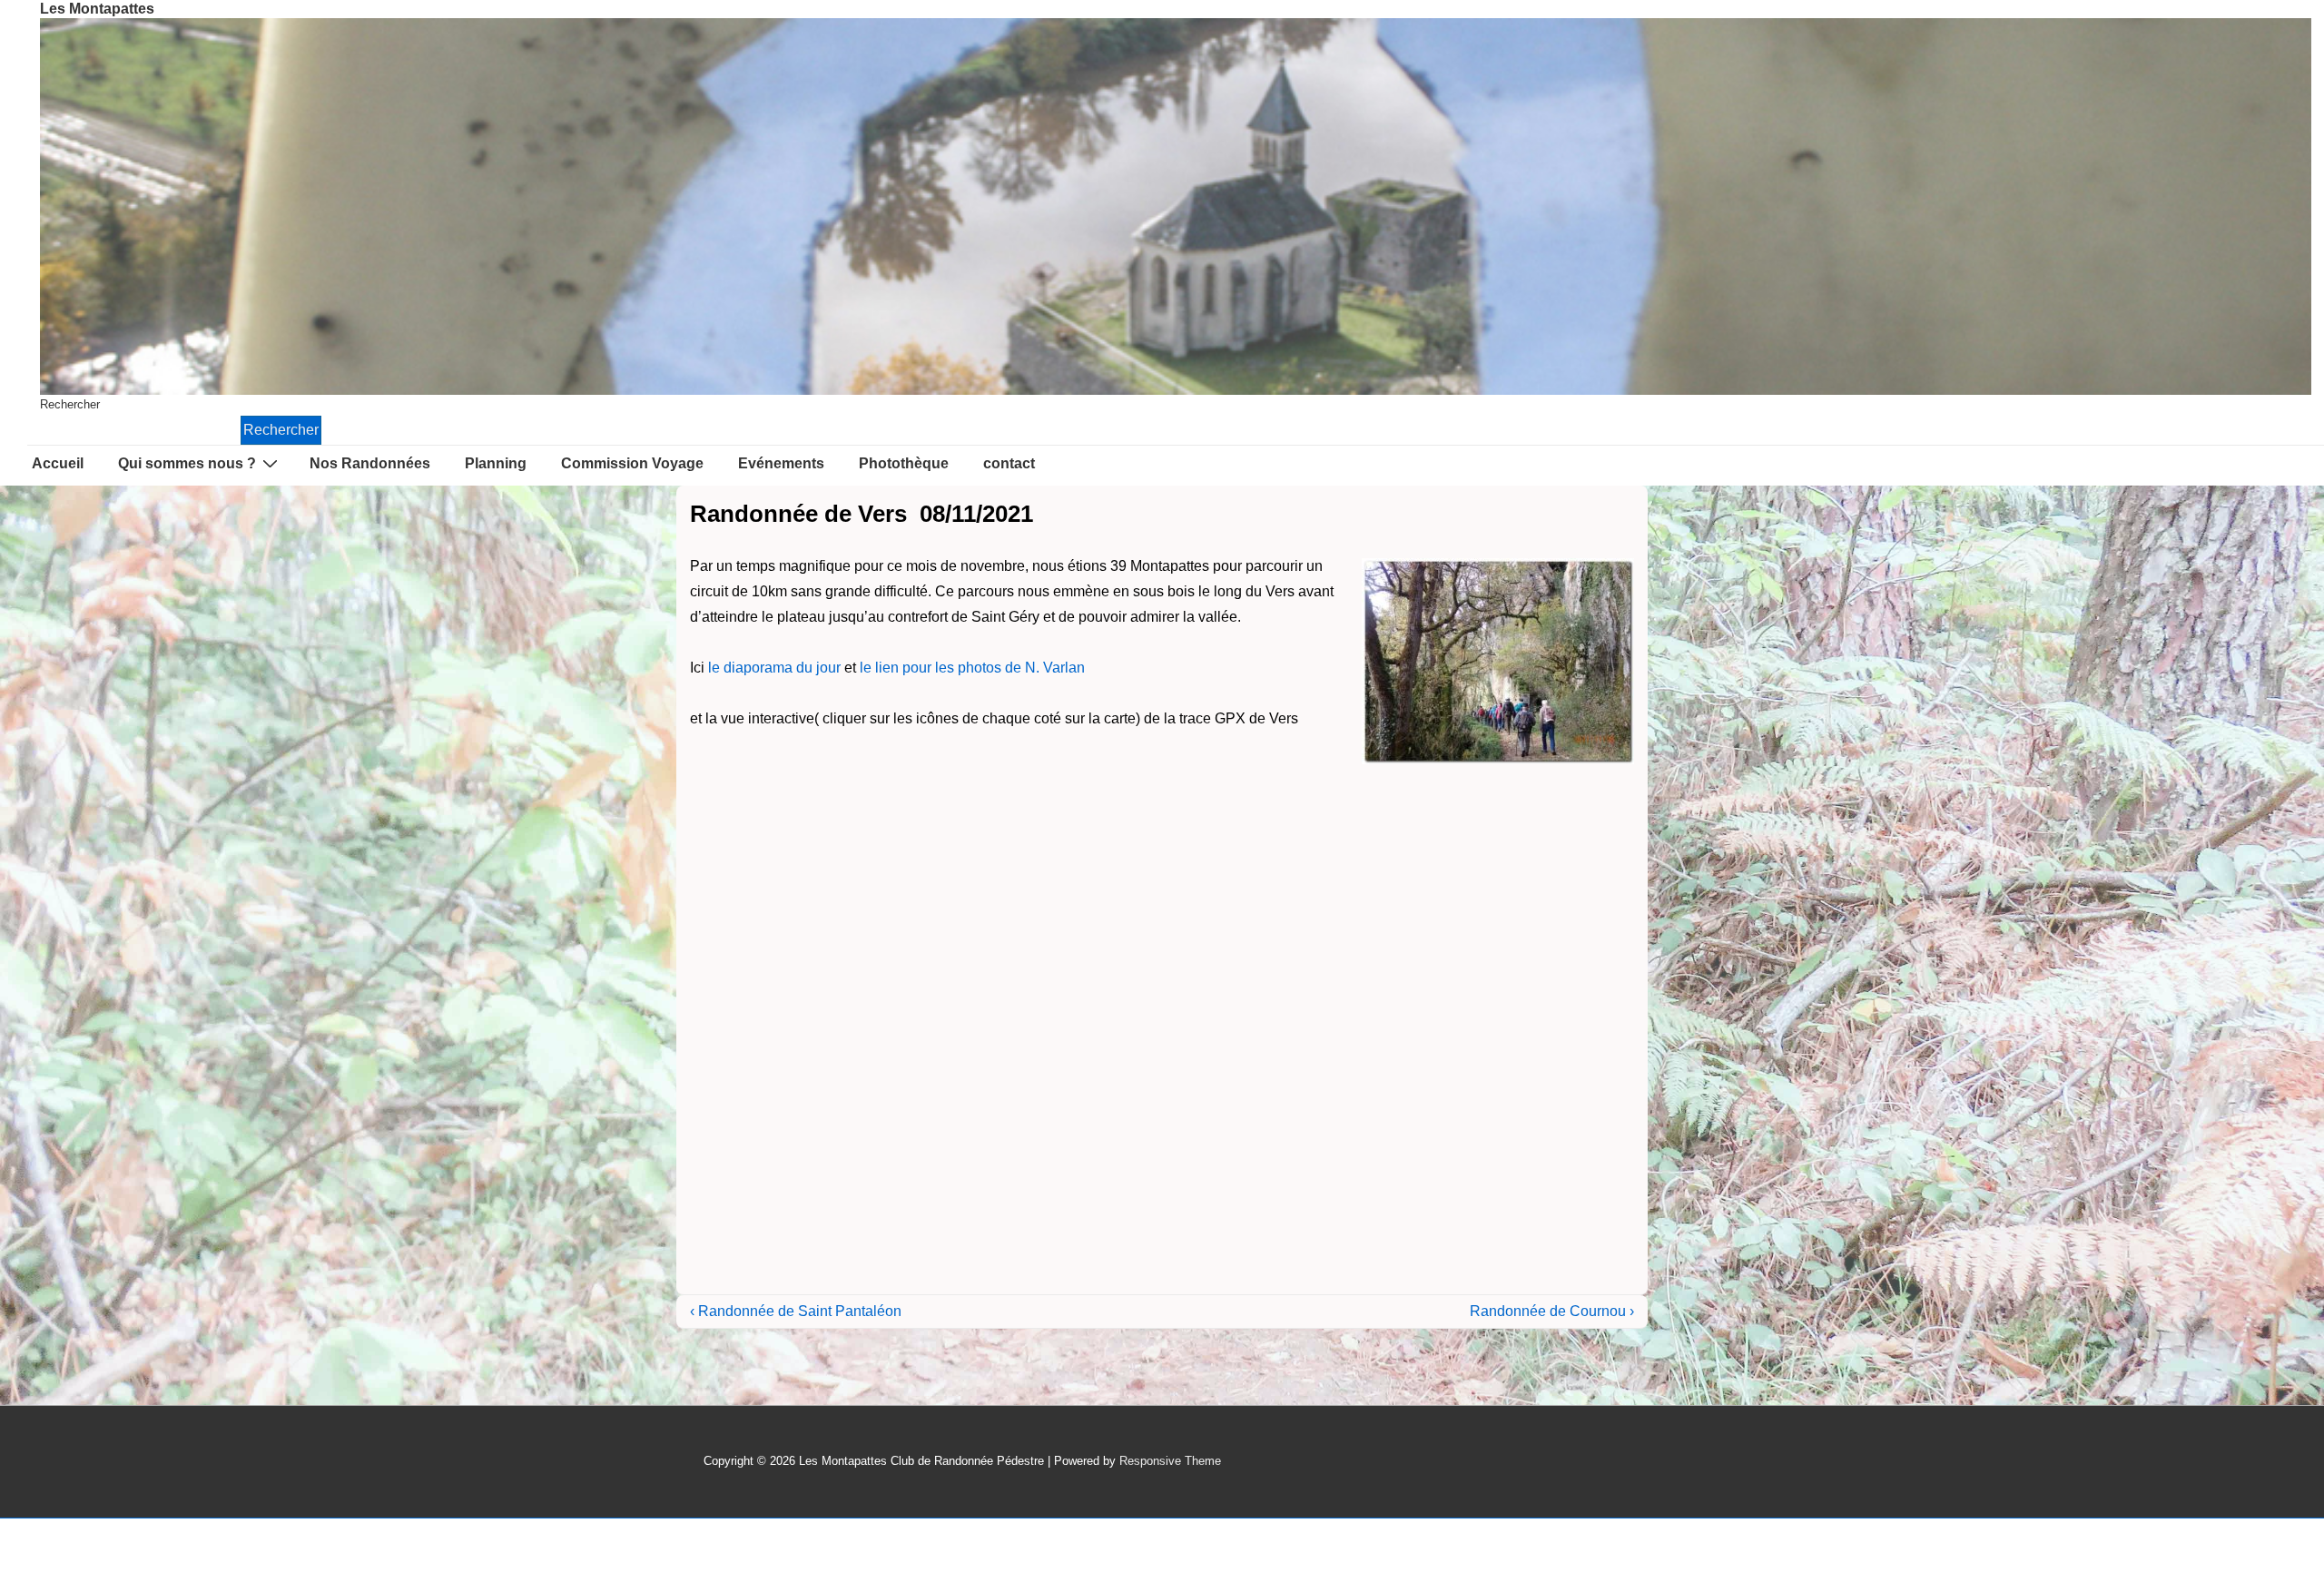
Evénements (781, 463)
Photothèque (904, 463)
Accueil (58, 463)
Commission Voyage (632, 463)
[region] (1176, 206)
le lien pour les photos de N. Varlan (972, 668)
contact (1009, 463)
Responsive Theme (1170, 1461)
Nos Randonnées (370, 463)
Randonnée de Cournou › (1552, 1311)
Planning (496, 463)
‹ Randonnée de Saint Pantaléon (796, 1311)
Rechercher (70, 404)
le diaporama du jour (774, 668)
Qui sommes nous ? (187, 463)
